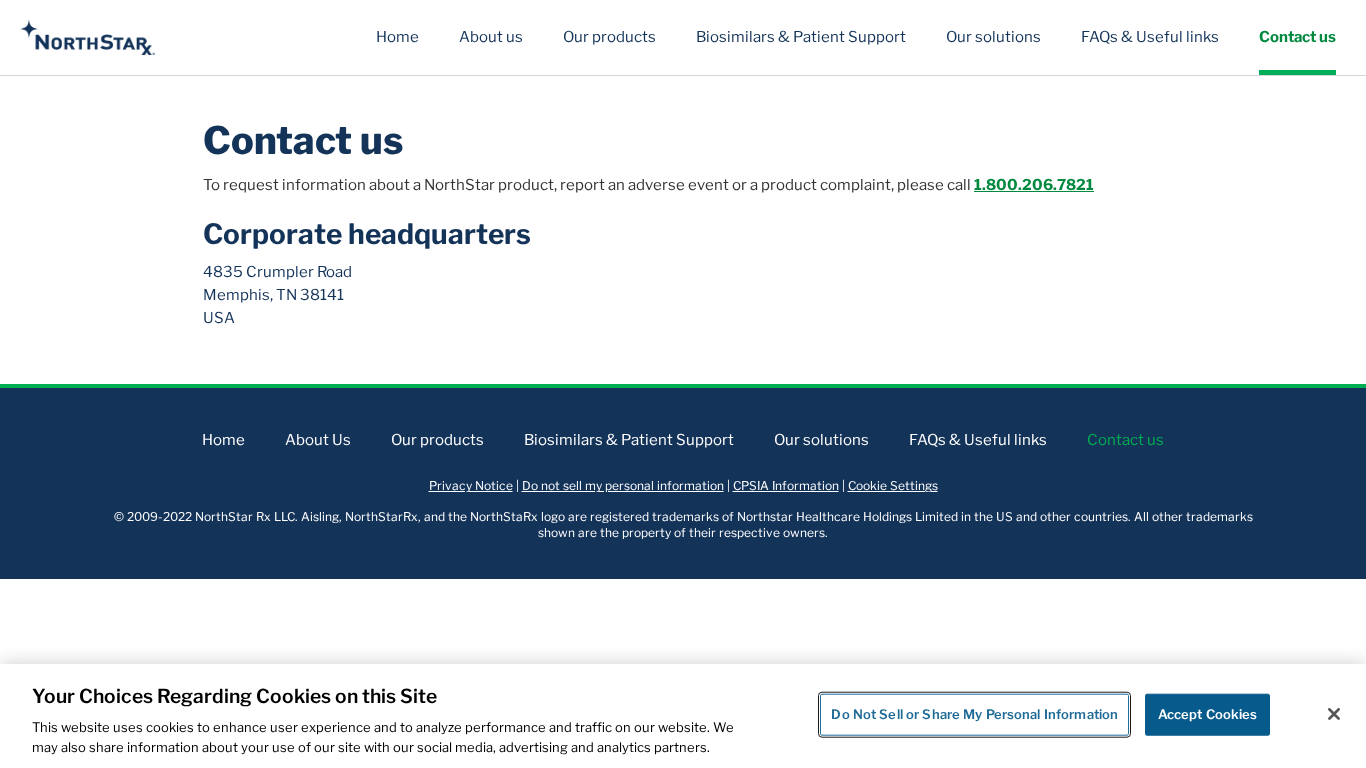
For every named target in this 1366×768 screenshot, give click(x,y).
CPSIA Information (786, 485)
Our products (609, 37)
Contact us (1297, 37)
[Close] (1334, 714)
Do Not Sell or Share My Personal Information (974, 714)
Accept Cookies (1208, 714)
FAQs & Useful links (1150, 37)
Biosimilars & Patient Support (801, 37)
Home (397, 37)
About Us (318, 440)
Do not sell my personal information (623, 485)
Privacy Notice (471, 485)
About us (491, 37)
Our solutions (993, 37)
